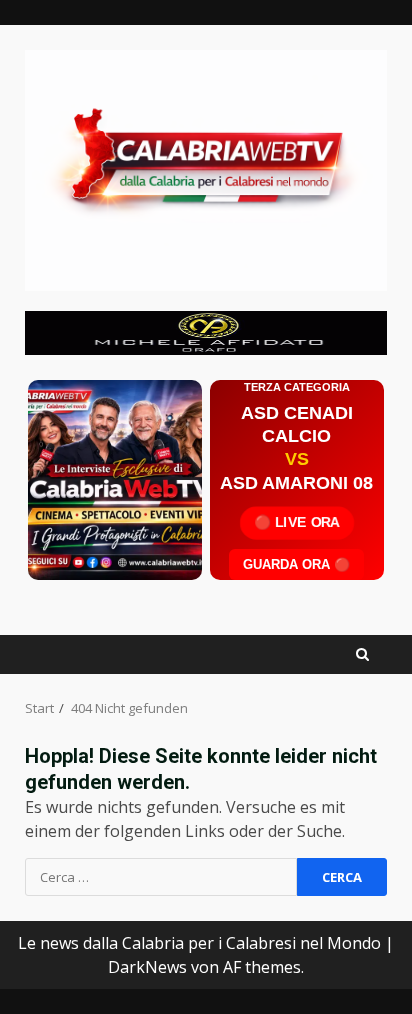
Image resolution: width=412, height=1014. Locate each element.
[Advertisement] (206, 331)
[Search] (362, 654)
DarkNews (147, 967)
